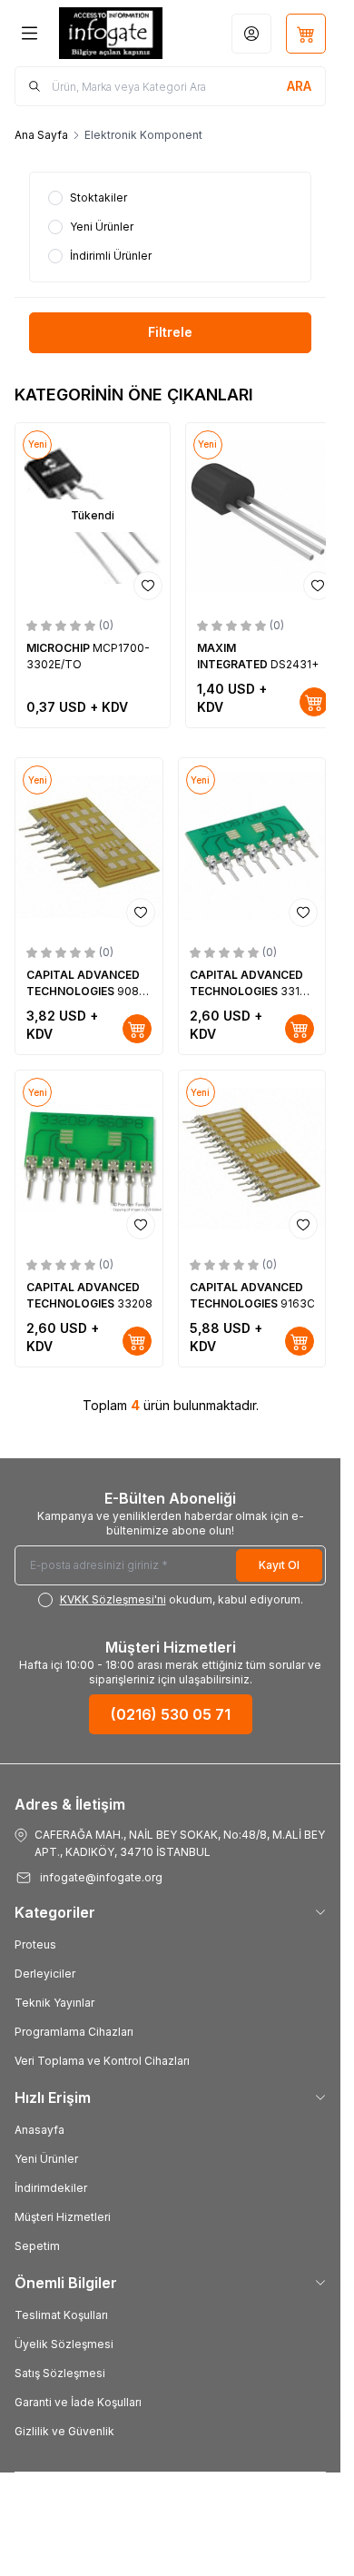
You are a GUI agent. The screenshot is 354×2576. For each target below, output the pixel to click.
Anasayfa (39, 2130)
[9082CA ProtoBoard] (89, 846)
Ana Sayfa (41, 135)
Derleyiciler (45, 1974)
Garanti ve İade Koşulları (78, 2402)
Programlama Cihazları (74, 2032)
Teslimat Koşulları (61, 2315)
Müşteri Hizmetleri (63, 2217)
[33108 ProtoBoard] (252, 846)
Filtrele (170, 332)
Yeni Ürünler (46, 2159)
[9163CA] (252, 1159)
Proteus (35, 1944)
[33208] (89, 1159)
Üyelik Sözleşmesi (64, 2344)
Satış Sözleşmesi (60, 2373)
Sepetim (37, 2246)
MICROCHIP (59, 648)
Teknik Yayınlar (54, 2003)
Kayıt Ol (279, 1565)
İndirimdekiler (51, 2188)
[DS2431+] (263, 515)
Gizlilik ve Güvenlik (64, 2431)
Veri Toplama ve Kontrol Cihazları (102, 2061)
